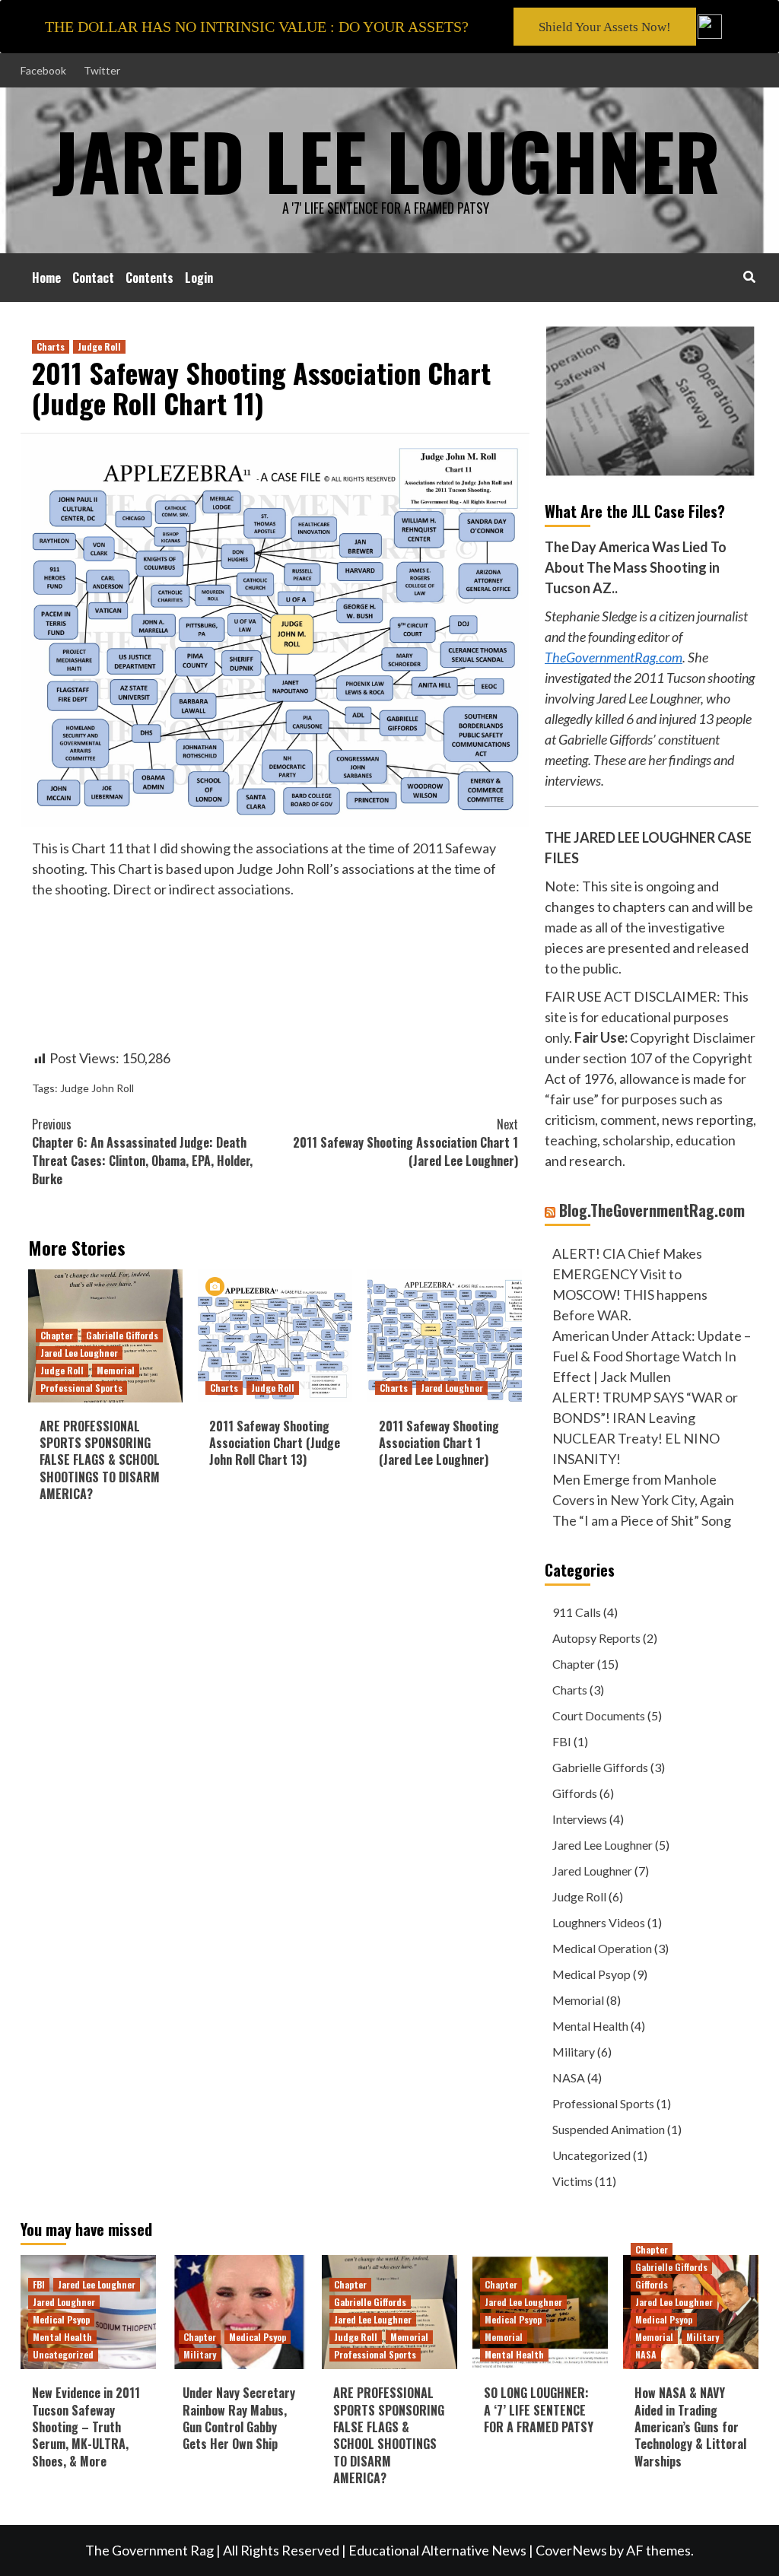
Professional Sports (81, 1388)
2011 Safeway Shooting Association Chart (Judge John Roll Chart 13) (275, 1443)
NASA (569, 2077)
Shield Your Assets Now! (605, 27)
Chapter (57, 1335)
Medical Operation (602, 1948)
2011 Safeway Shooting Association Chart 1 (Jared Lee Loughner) (405, 1142)
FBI (562, 1741)
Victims (572, 2181)
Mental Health (590, 2026)
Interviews (580, 1819)
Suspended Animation (609, 2129)
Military (574, 2052)
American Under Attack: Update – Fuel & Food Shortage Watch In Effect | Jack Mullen (652, 1356)
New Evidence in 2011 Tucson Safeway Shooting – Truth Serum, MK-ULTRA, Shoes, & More (86, 2427)
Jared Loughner (452, 1388)
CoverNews (571, 2550)
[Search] (749, 276)
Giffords (575, 1793)
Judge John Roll (97, 1088)
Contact (93, 278)
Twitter (102, 70)
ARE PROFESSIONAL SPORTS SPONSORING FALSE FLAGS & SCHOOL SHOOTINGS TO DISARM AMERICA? (100, 1460)
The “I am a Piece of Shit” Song (642, 1520)
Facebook (43, 70)
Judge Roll (99, 346)
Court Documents (599, 1715)
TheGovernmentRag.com (614, 657)
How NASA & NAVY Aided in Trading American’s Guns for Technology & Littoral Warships (690, 2427)
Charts (51, 346)
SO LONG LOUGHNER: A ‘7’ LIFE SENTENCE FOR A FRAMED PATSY (539, 2410)
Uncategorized (591, 2155)
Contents (149, 278)
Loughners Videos (599, 1922)
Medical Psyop (591, 1974)
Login (199, 278)
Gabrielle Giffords (122, 1335)
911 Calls (577, 1612)
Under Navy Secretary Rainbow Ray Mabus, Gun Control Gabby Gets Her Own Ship (239, 2418)
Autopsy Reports (596, 1638)
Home (46, 278)
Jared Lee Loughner (79, 1353)
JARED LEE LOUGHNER (386, 160)
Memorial (116, 1370)
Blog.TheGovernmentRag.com (652, 1210)
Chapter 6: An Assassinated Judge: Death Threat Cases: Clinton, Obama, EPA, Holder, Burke (142, 1151)
